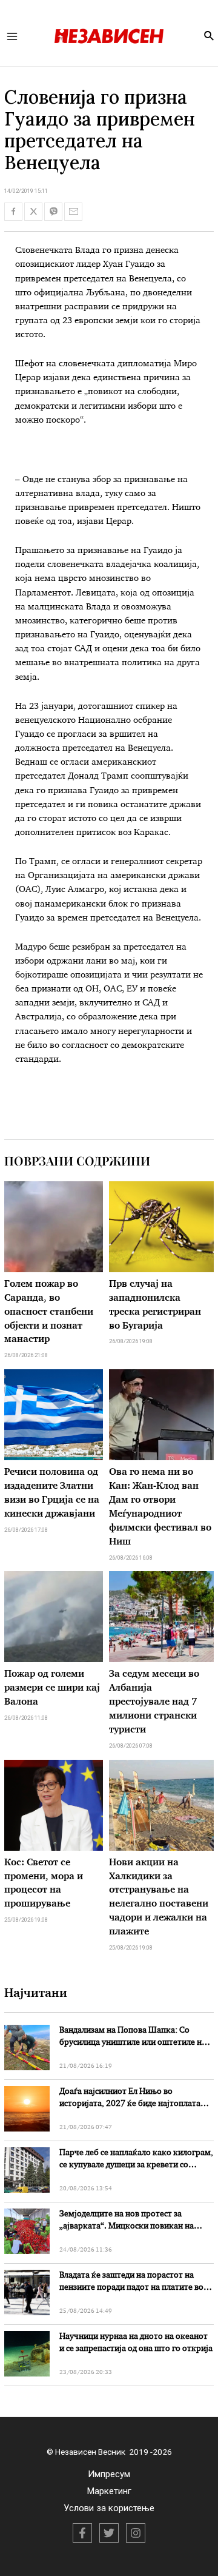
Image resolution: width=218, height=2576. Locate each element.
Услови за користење (109, 2508)
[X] (109, 2533)
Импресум (109, 2474)
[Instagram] (136, 2533)
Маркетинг (109, 2491)
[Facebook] (82, 2533)
